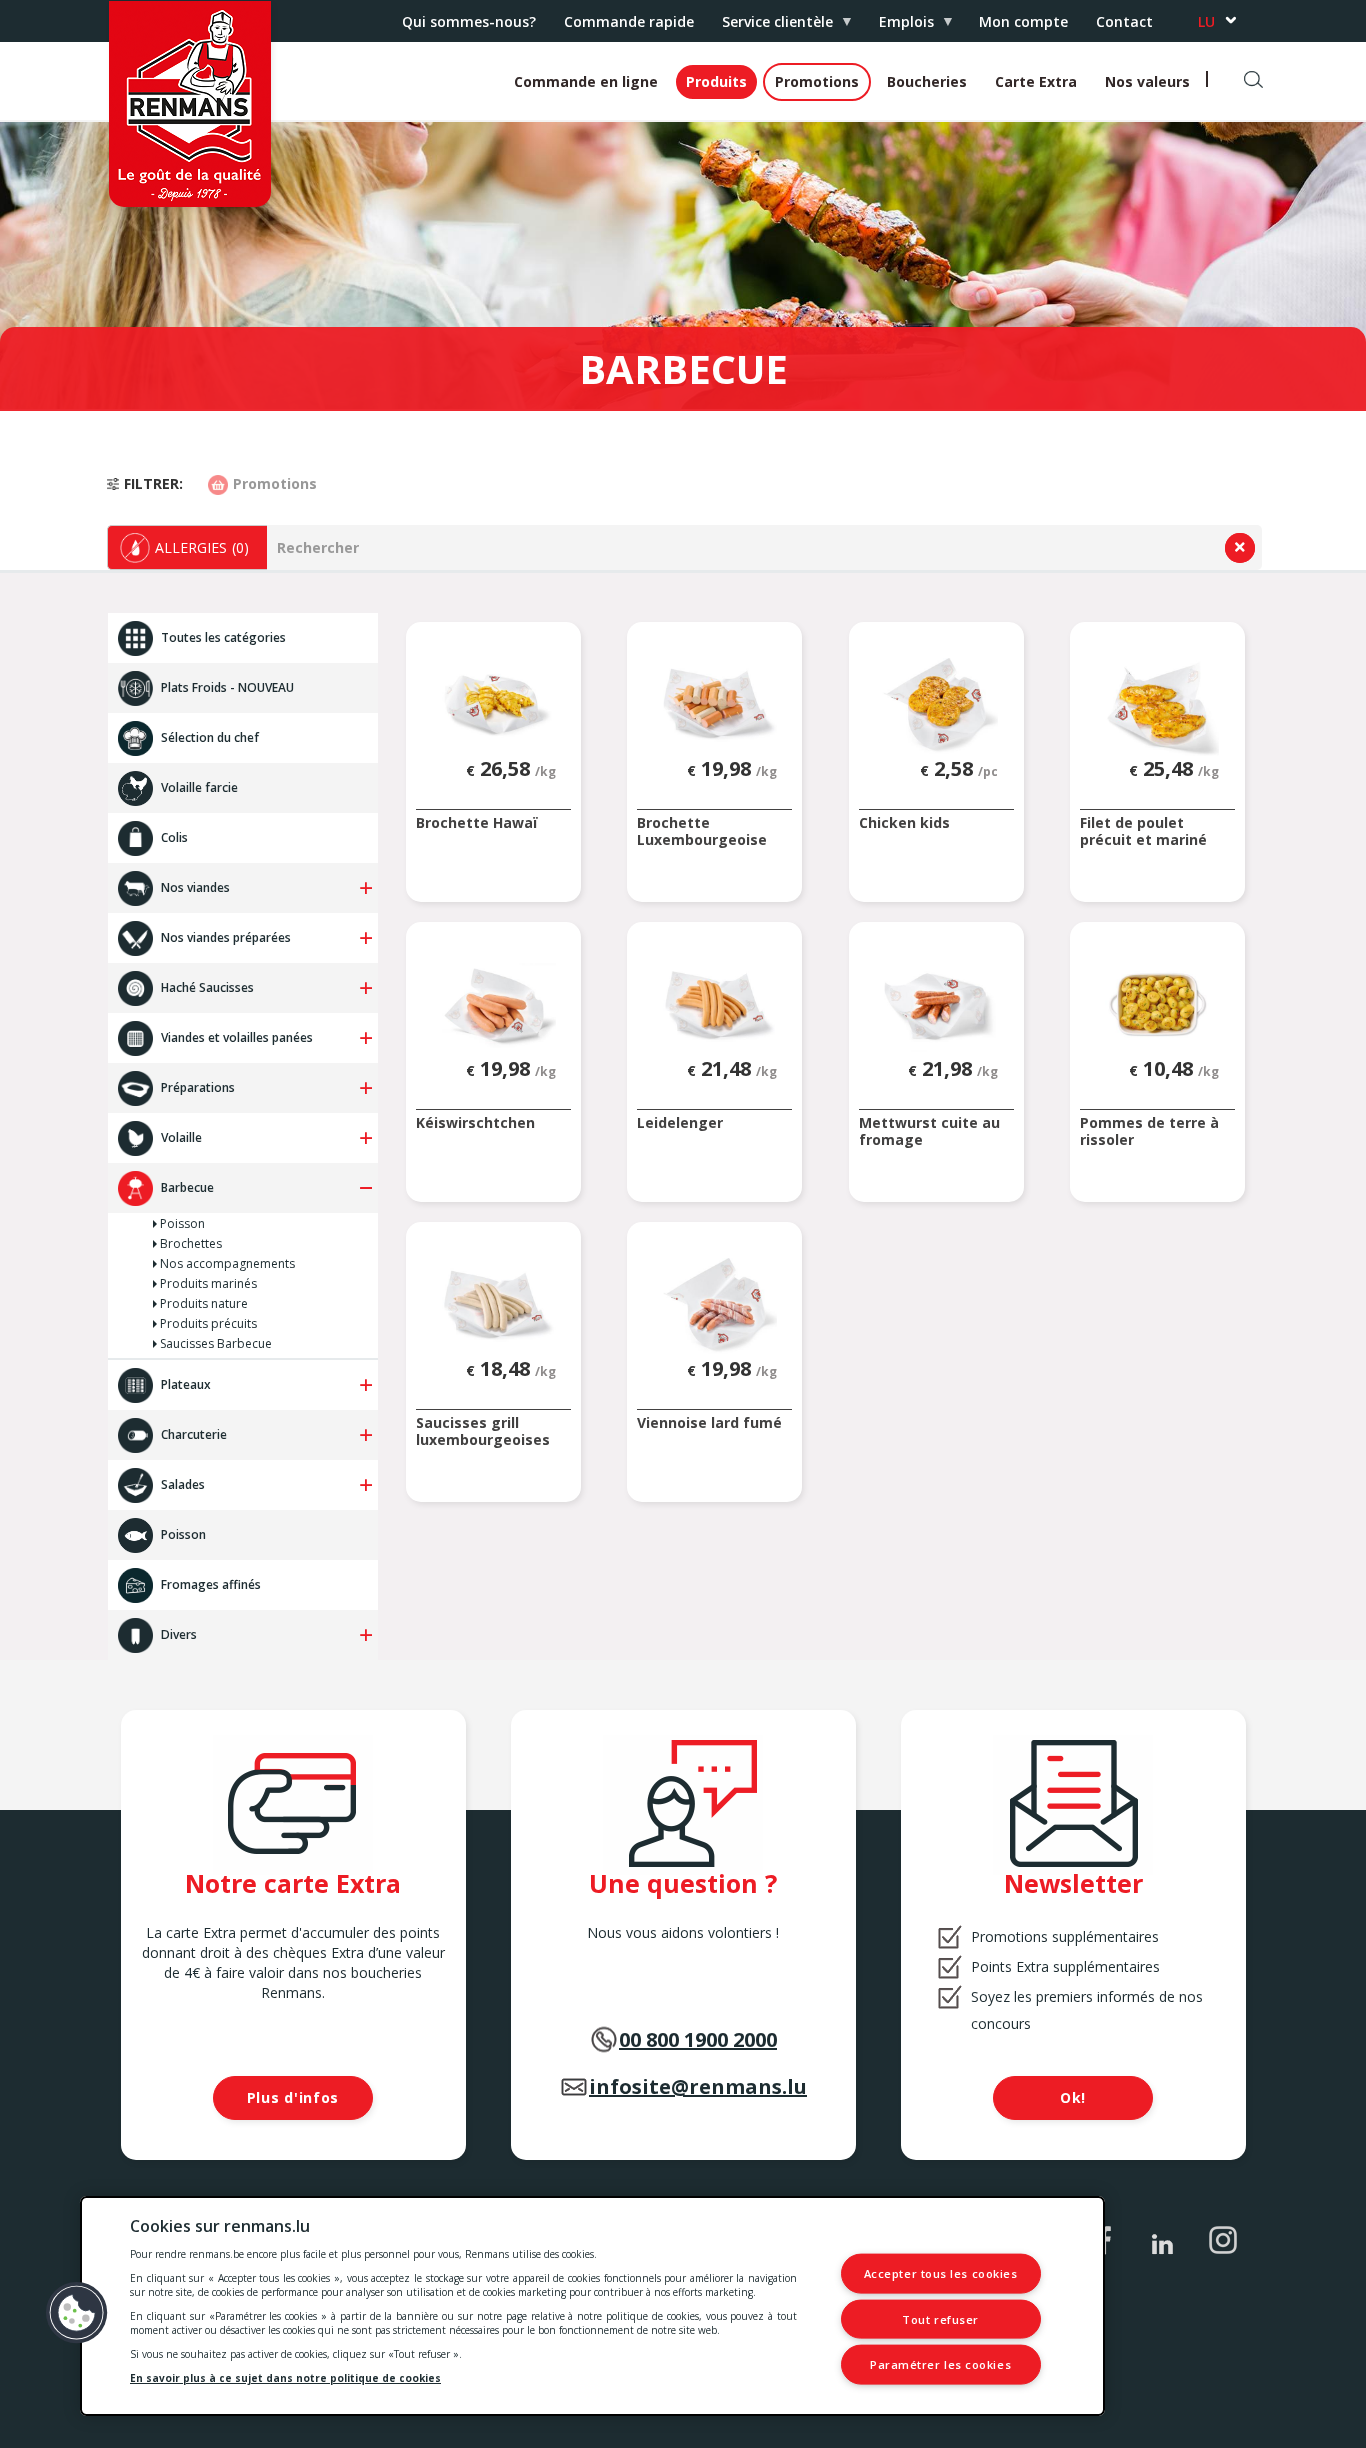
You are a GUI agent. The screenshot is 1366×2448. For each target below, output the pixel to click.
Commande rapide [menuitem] (629, 21)
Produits (716, 81)
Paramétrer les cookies (940, 2364)
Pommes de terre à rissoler (1149, 1132)
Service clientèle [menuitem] (770, 26)
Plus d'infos (293, 2097)
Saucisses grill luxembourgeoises (483, 1432)
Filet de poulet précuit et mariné (1143, 832)
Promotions (817, 81)
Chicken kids (904, 823)
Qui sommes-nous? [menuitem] (469, 21)
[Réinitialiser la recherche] (1240, 548)
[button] (187, 547)
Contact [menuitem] (1124, 21)
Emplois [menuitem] (899, 26)
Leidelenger (680, 1123)
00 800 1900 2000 (698, 2039)
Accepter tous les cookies (941, 2273)
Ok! (1073, 2097)
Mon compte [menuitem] (1023, 21)
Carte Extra (1036, 81)
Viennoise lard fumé (709, 1423)
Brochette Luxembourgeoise (702, 832)
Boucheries (927, 81)
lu (1206, 21)
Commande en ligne (586, 81)
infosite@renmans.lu (698, 2086)
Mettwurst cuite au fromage (929, 1132)
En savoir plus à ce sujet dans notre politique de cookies (285, 2378)
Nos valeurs (1147, 81)
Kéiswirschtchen (475, 1123)
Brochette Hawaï (477, 823)
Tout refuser (940, 2318)
